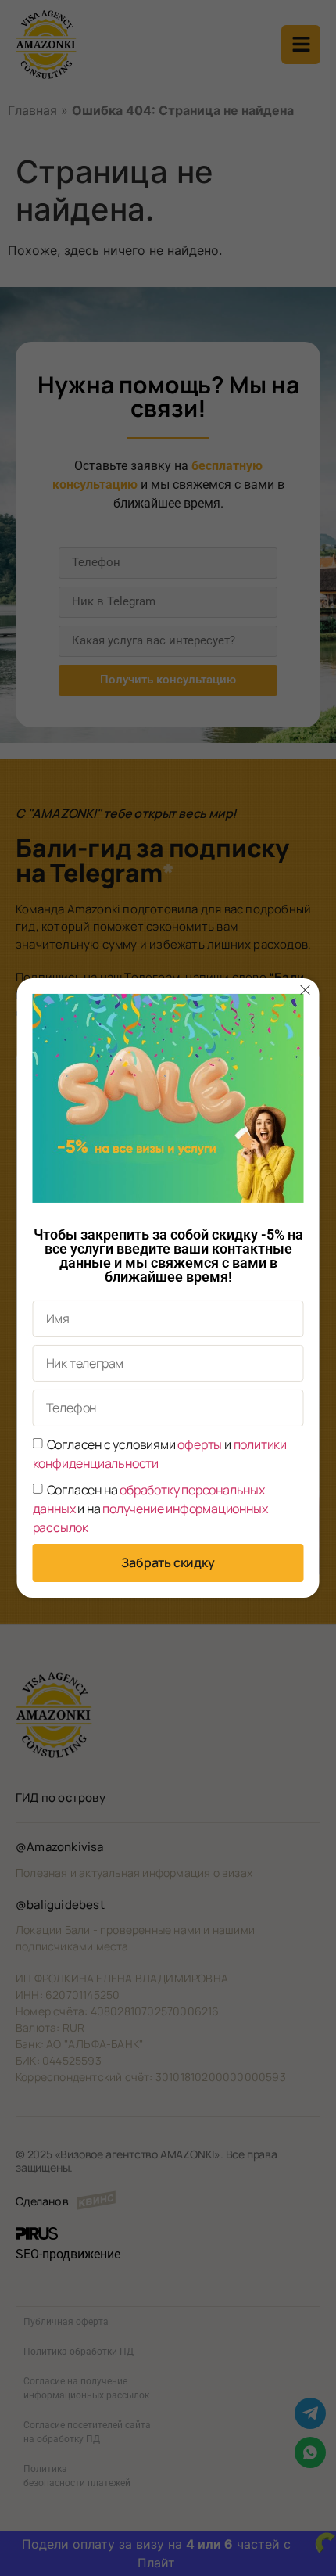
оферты (200, 1444)
